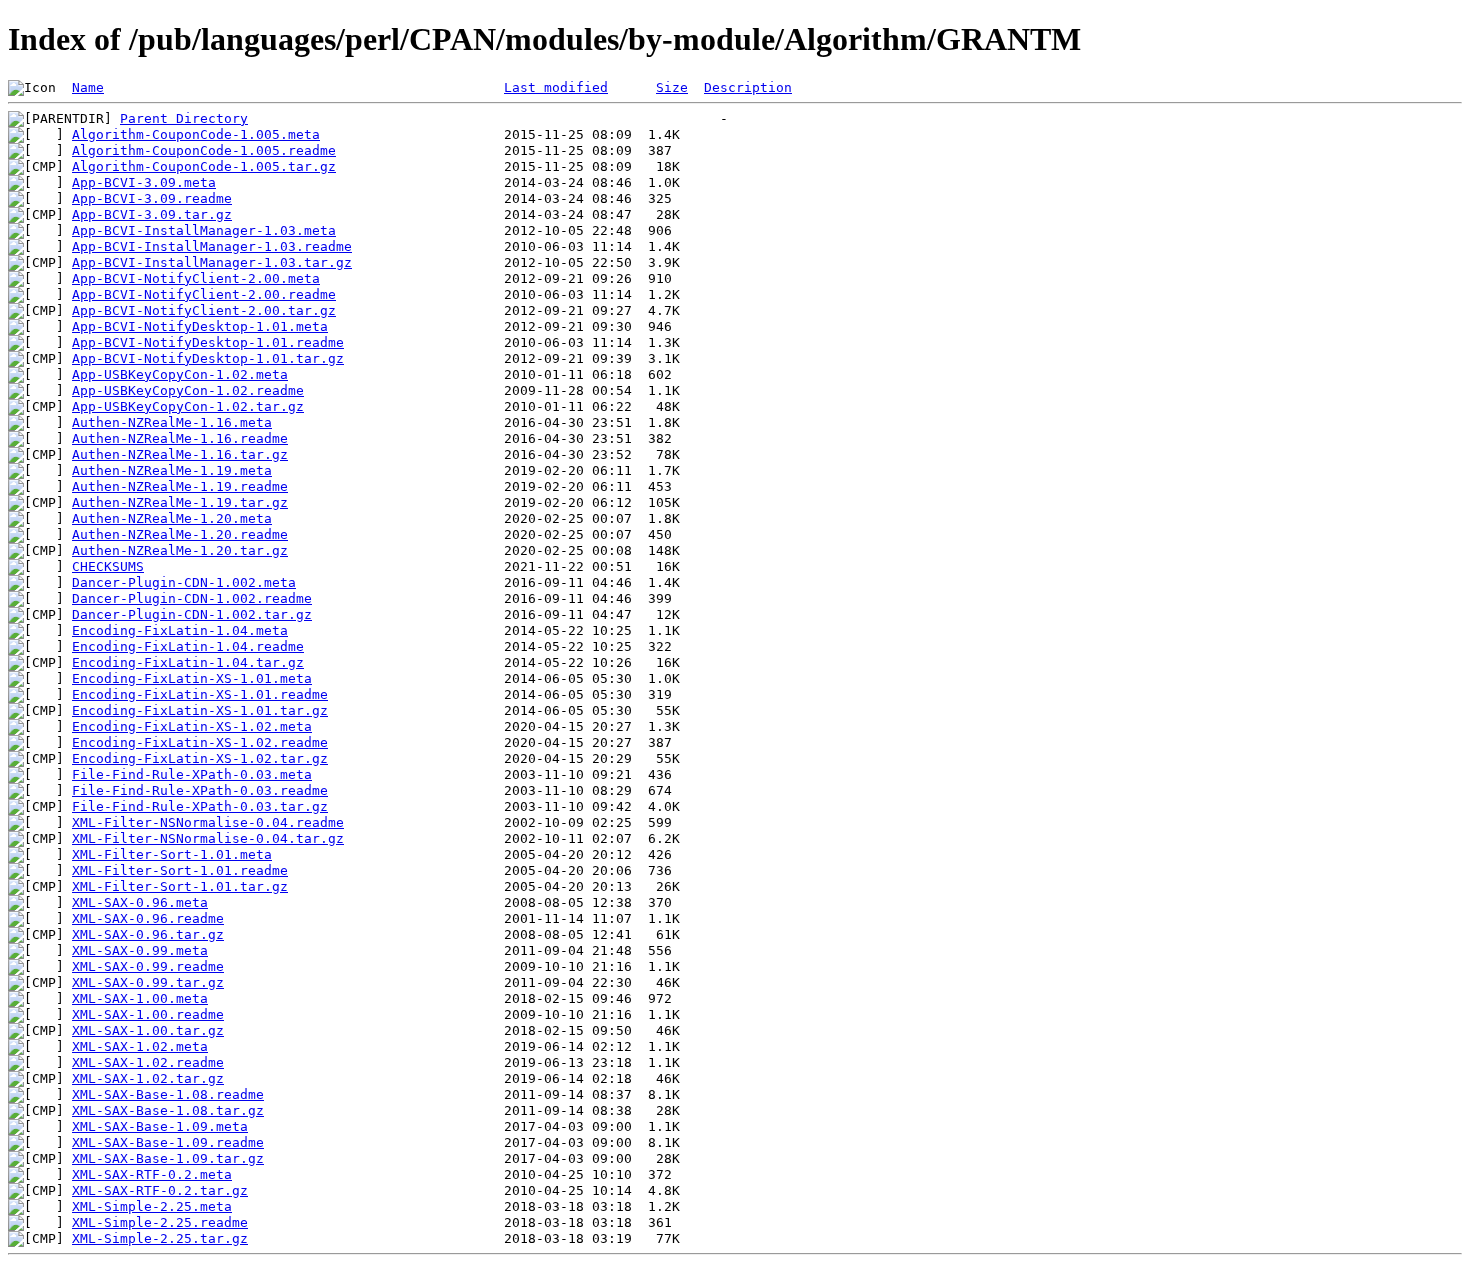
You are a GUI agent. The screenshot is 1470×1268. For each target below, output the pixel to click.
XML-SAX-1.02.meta (140, 1046)
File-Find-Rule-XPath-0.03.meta (192, 774)
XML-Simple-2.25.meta (152, 1206)
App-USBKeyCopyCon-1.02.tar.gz (188, 406)
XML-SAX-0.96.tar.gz (148, 934)
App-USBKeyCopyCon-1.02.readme (188, 390)
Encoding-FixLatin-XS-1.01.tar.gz (200, 710)
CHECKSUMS (108, 566)
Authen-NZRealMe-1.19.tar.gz (180, 502)
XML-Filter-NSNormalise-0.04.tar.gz (208, 838)
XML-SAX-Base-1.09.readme (168, 1142)
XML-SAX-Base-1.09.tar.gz (168, 1158)
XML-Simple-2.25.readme (160, 1222)
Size (672, 87)
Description (748, 87)
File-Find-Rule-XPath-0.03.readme (200, 790)
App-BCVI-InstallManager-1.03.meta (204, 230)
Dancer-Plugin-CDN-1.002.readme (192, 598)
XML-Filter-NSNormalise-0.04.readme (208, 822)
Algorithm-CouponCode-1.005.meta (196, 134)
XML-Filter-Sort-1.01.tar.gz (180, 886)
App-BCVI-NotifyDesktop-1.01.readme (208, 342)
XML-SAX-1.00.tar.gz (148, 1030)
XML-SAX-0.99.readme (148, 966)
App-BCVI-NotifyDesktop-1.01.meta (200, 326)
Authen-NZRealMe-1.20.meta (172, 518)
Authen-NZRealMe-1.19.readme (180, 486)
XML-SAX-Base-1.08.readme (168, 1094)
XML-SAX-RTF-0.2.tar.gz (160, 1190)
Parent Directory (184, 118)
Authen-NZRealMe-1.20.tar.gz (180, 550)
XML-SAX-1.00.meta (140, 998)
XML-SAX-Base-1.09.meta (160, 1126)
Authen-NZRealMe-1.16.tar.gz (180, 454)
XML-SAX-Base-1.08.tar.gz (168, 1110)
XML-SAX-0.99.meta (140, 950)
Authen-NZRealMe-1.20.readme (180, 534)
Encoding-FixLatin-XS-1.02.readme (200, 742)
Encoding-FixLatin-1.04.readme (188, 646)
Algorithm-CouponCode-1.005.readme (204, 150)
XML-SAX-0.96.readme (148, 918)
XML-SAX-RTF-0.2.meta (152, 1174)
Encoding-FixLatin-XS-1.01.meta (192, 678)
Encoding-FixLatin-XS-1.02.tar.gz (200, 758)
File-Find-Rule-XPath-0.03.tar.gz (200, 806)
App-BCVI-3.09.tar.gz (152, 214)
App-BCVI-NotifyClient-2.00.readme (204, 294)
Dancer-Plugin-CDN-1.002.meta (184, 582)
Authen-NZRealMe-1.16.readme (180, 438)
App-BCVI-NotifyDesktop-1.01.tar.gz (208, 358)
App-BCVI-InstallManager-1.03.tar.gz (212, 262)
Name (88, 87)
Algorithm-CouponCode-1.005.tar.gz (204, 166)
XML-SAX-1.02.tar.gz (148, 1078)
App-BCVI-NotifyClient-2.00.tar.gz (204, 310)
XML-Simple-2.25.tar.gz (160, 1238)
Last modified (556, 87)
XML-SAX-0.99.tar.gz (148, 982)
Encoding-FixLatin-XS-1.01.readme (200, 694)
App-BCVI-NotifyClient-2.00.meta (196, 278)
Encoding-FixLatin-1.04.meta (180, 630)
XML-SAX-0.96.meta (140, 902)
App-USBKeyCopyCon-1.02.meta (180, 374)
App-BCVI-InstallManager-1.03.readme (212, 246)
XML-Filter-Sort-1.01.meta (172, 854)
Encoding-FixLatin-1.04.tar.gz (188, 662)
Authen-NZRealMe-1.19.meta (172, 470)
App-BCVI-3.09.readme (152, 198)
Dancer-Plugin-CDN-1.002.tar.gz (192, 614)
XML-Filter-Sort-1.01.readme (180, 870)
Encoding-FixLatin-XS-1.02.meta (192, 726)
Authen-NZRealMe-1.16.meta (172, 422)
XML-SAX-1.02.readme (148, 1062)
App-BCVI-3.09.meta (144, 182)
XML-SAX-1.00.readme (148, 1014)
